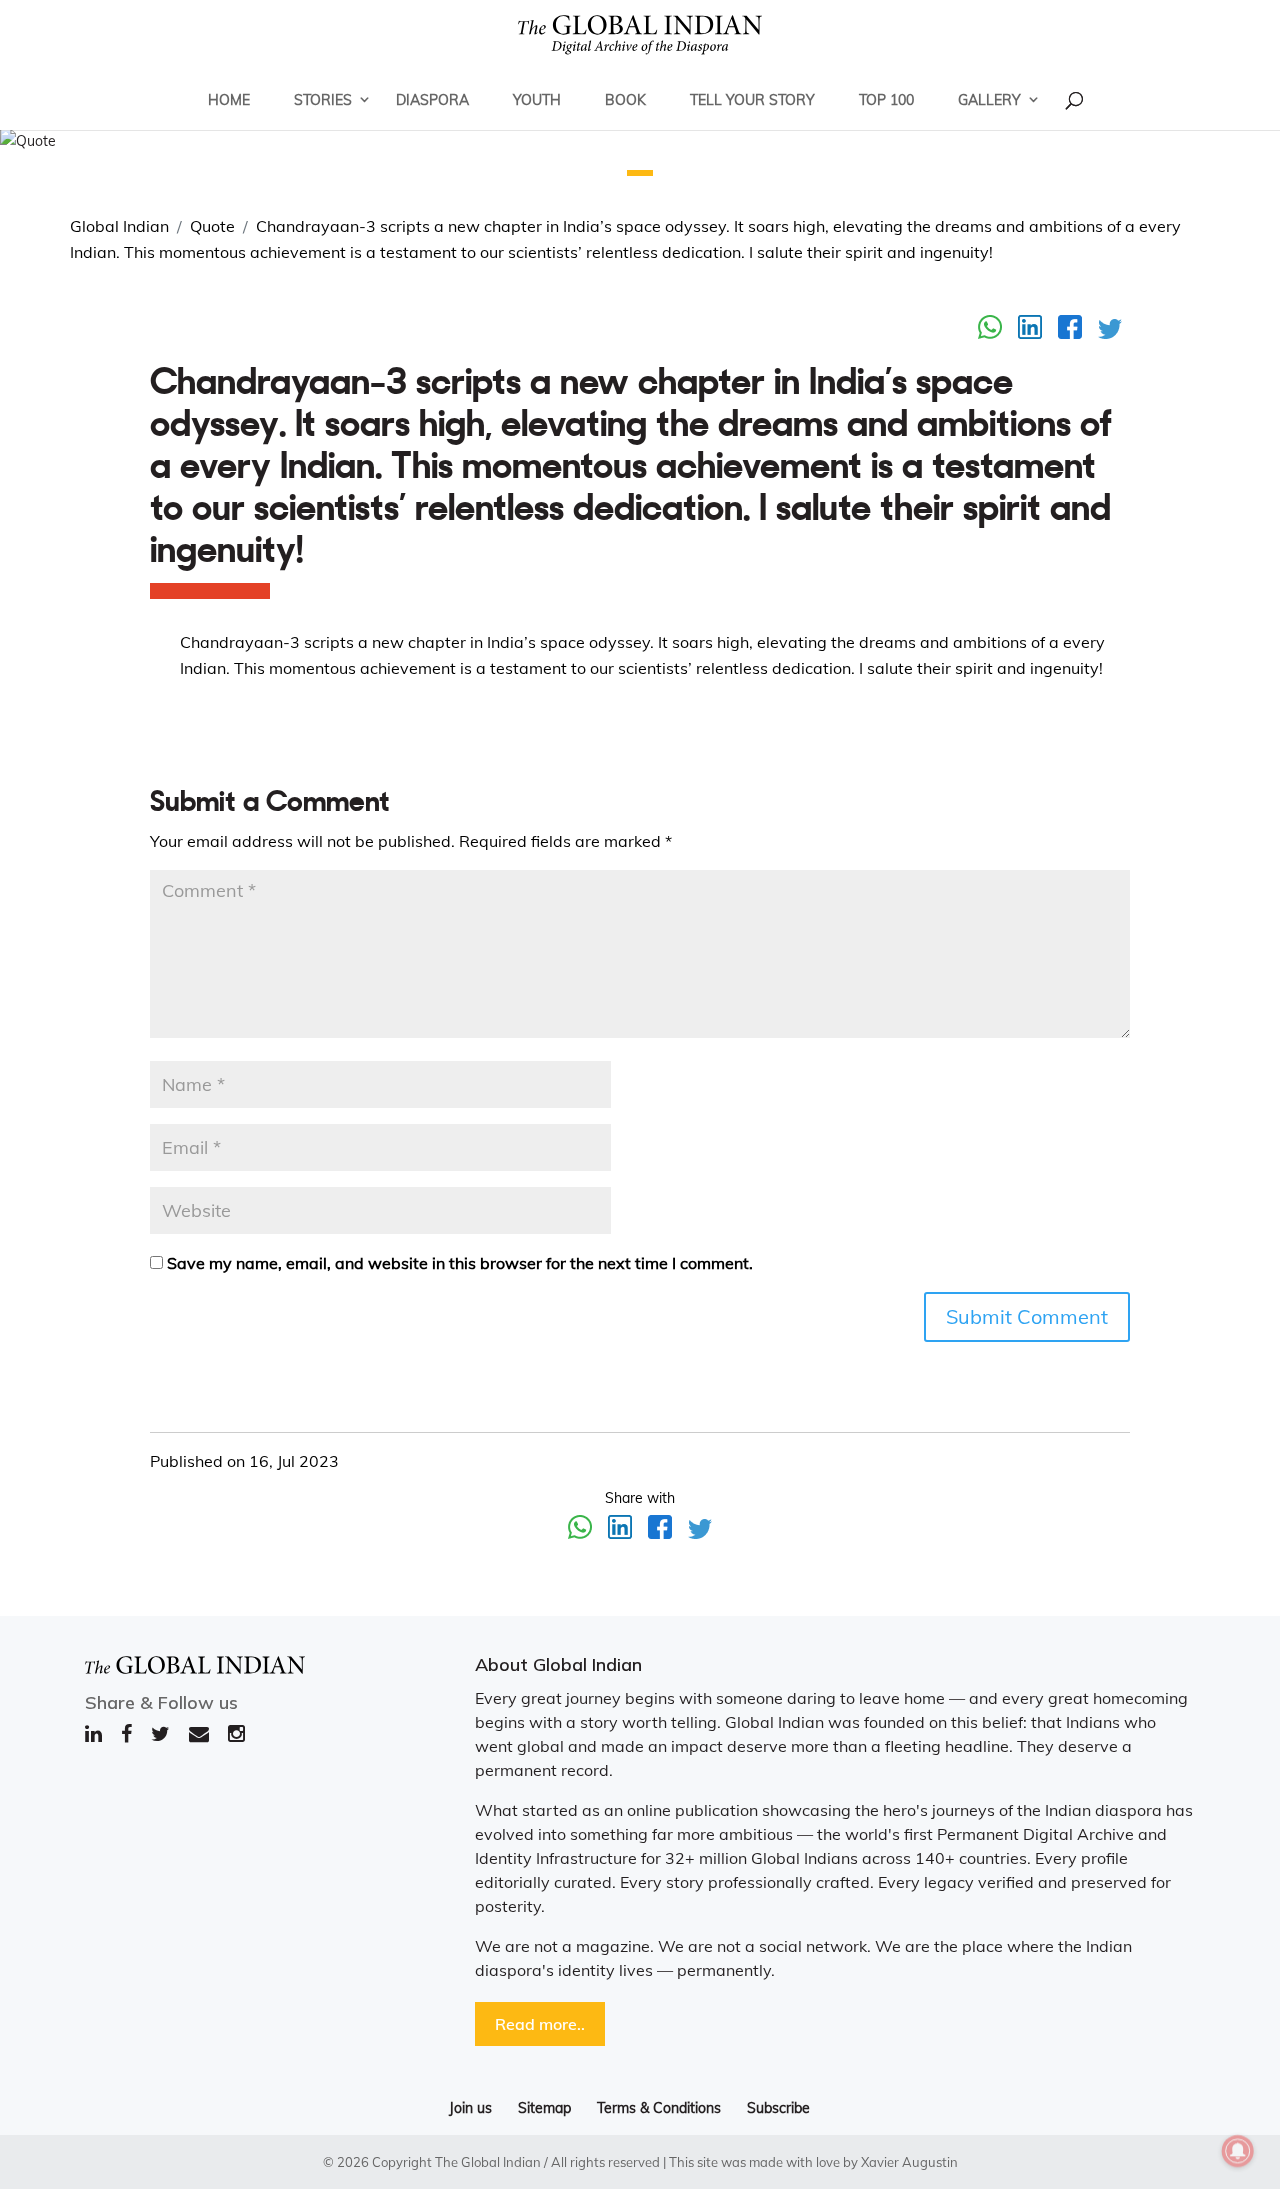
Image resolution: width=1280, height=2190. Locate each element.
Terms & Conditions (659, 2108)
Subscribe (778, 2108)
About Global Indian (558, 1664)
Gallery (989, 100)
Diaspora (432, 100)
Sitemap (544, 2108)
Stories (323, 100)
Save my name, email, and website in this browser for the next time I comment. (460, 1263)
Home (229, 100)
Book (625, 100)
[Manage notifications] (1238, 2151)
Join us (470, 2108)
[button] (640, 173)
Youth (537, 100)
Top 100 (886, 100)
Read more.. (540, 2024)
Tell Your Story (752, 100)
